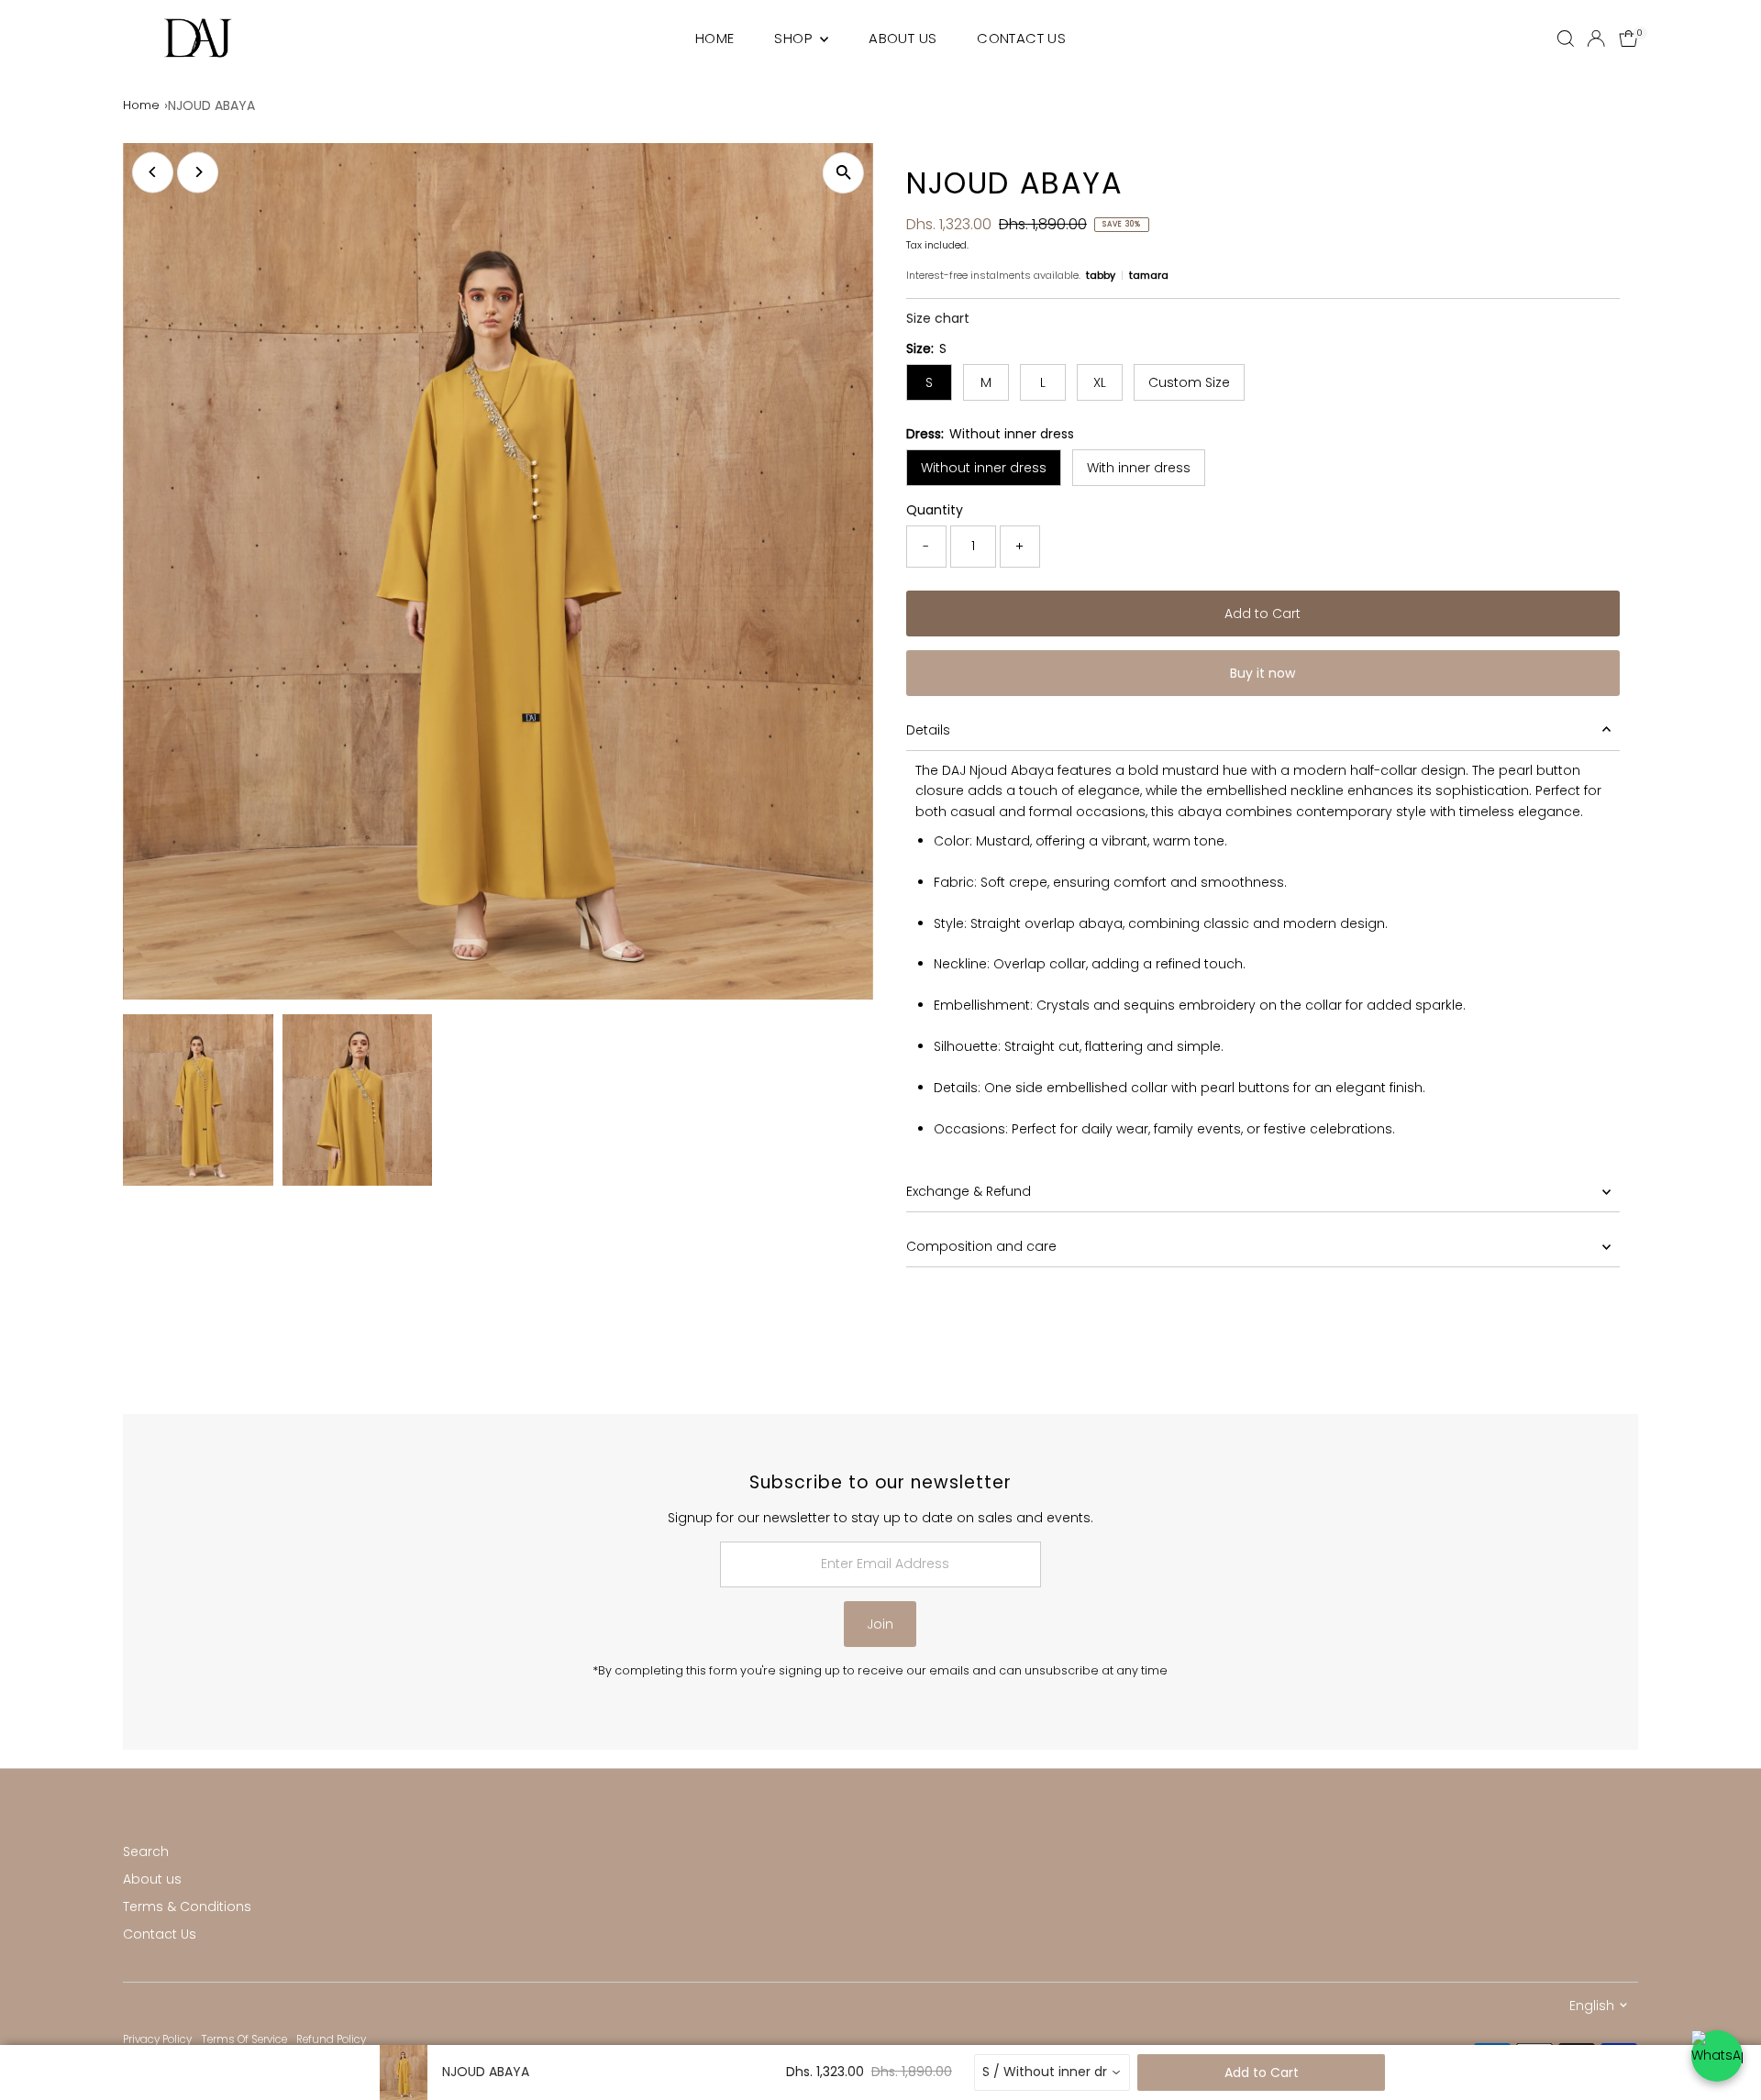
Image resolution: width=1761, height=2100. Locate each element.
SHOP (795, 38)
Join (880, 1624)
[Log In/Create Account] (1596, 39)
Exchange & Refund (969, 1191)
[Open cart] (1628, 39)
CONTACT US (1021, 38)
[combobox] (1052, 2072)
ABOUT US (903, 38)
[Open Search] (1566, 39)
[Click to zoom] (843, 173)
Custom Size (1189, 382)
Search (146, 1851)
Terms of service (244, 2039)
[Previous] (153, 172)
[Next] (198, 172)
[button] (938, 318)
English (1592, 2006)
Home (141, 105)
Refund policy (331, 2039)
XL (1100, 382)
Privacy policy (157, 2039)
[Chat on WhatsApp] (1717, 2056)
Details (928, 730)
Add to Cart (1263, 613)
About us (152, 1879)
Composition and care (981, 1246)
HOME (715, 38)
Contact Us (160, 1934)
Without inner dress (984, 468)
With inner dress (1139, 468)
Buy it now (1263, 673)
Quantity (935, 510)
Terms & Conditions (187, 1907)
